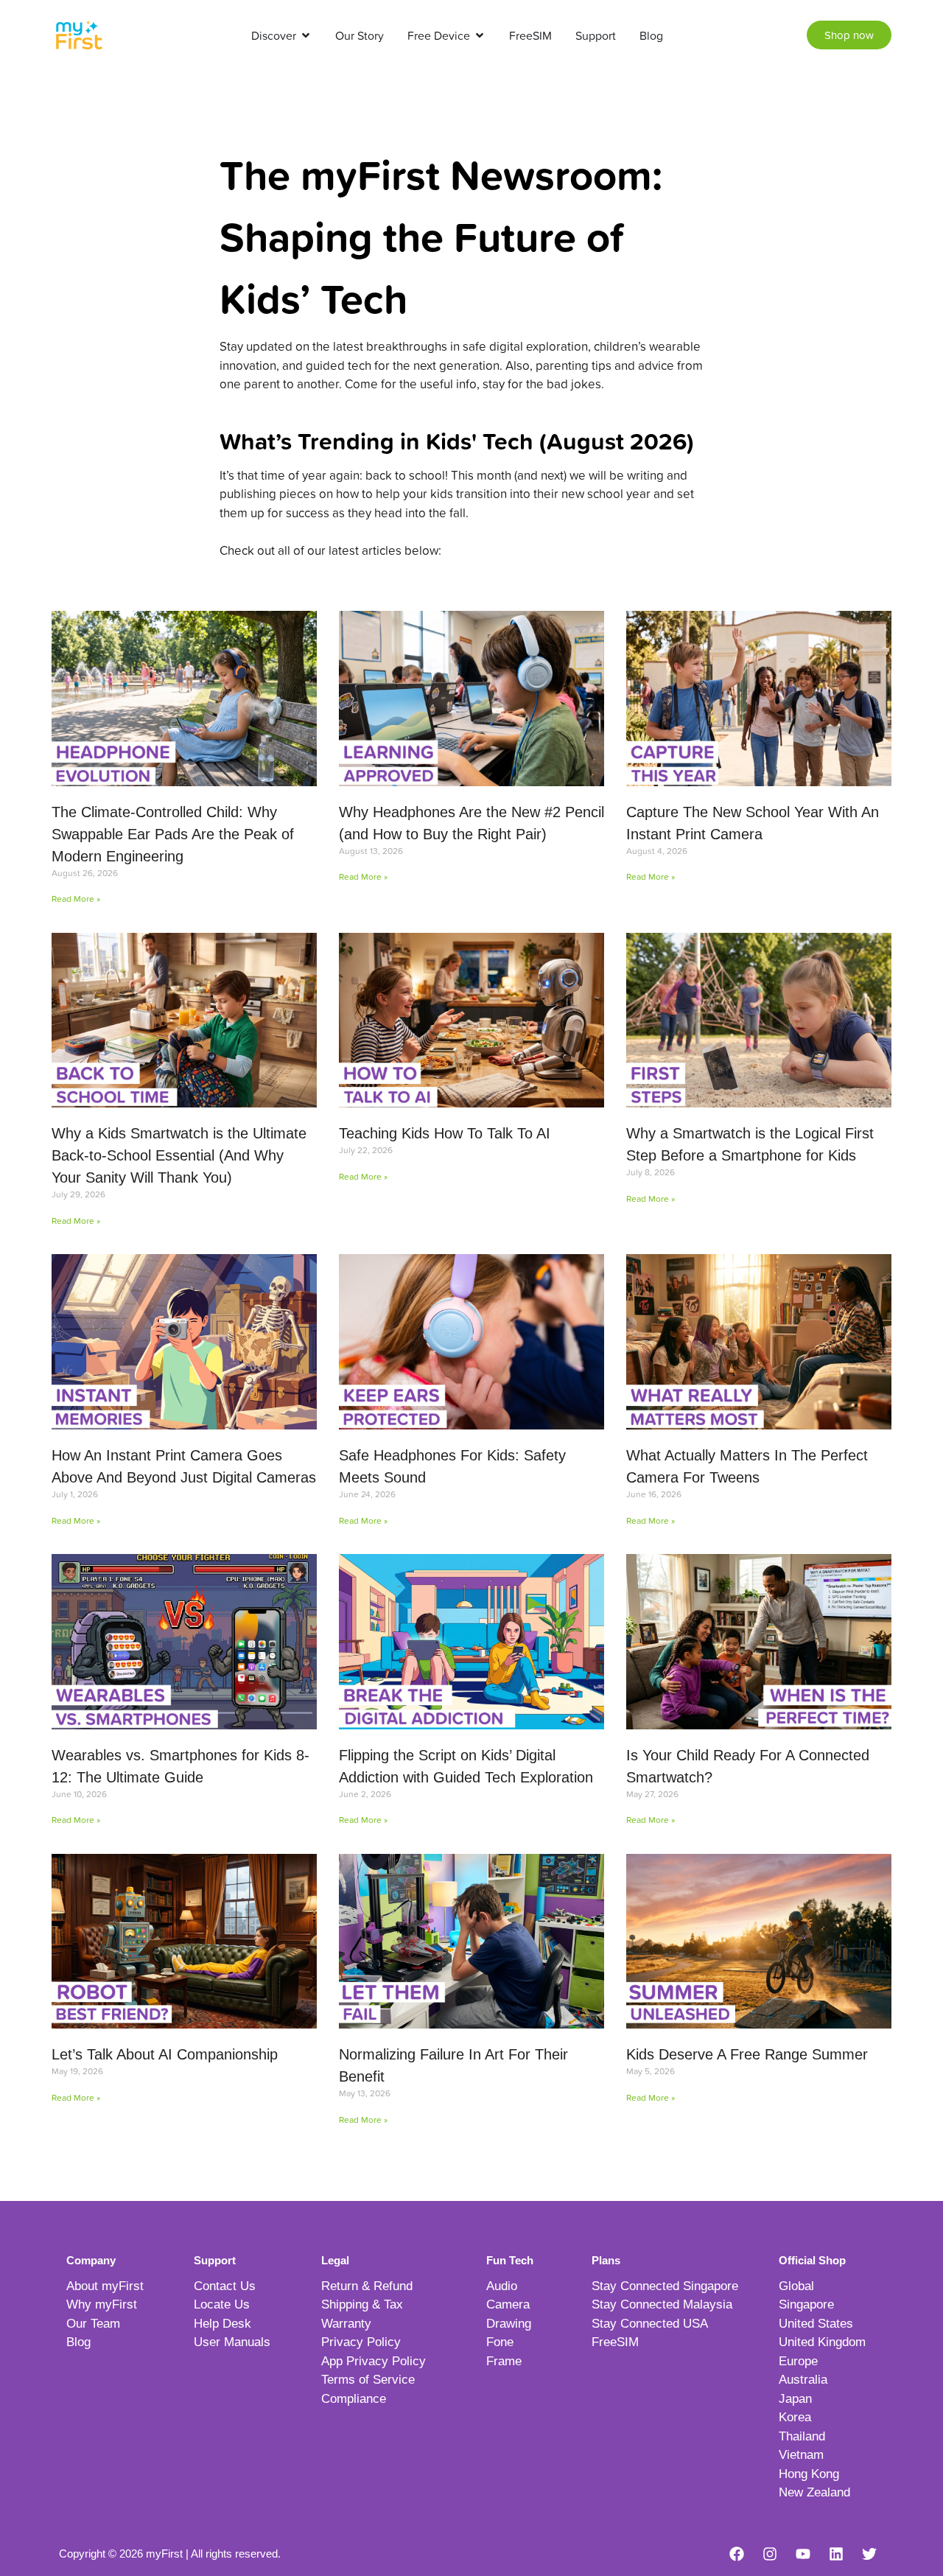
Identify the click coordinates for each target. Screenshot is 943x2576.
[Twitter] (869, 2554)
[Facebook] (737, 2554)
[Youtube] (803, 2554)
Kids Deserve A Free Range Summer (747, 2054)
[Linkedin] (836, 2554)
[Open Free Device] (480, 35)
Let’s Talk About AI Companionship (165, 2054)
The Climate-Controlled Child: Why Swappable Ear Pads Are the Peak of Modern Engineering (173, 834)
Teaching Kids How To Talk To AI (445, 1133)
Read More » (76, 899)
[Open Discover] (306, 35)
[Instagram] (770, 2554)
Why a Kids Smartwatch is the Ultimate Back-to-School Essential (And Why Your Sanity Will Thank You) (179, 1155)
